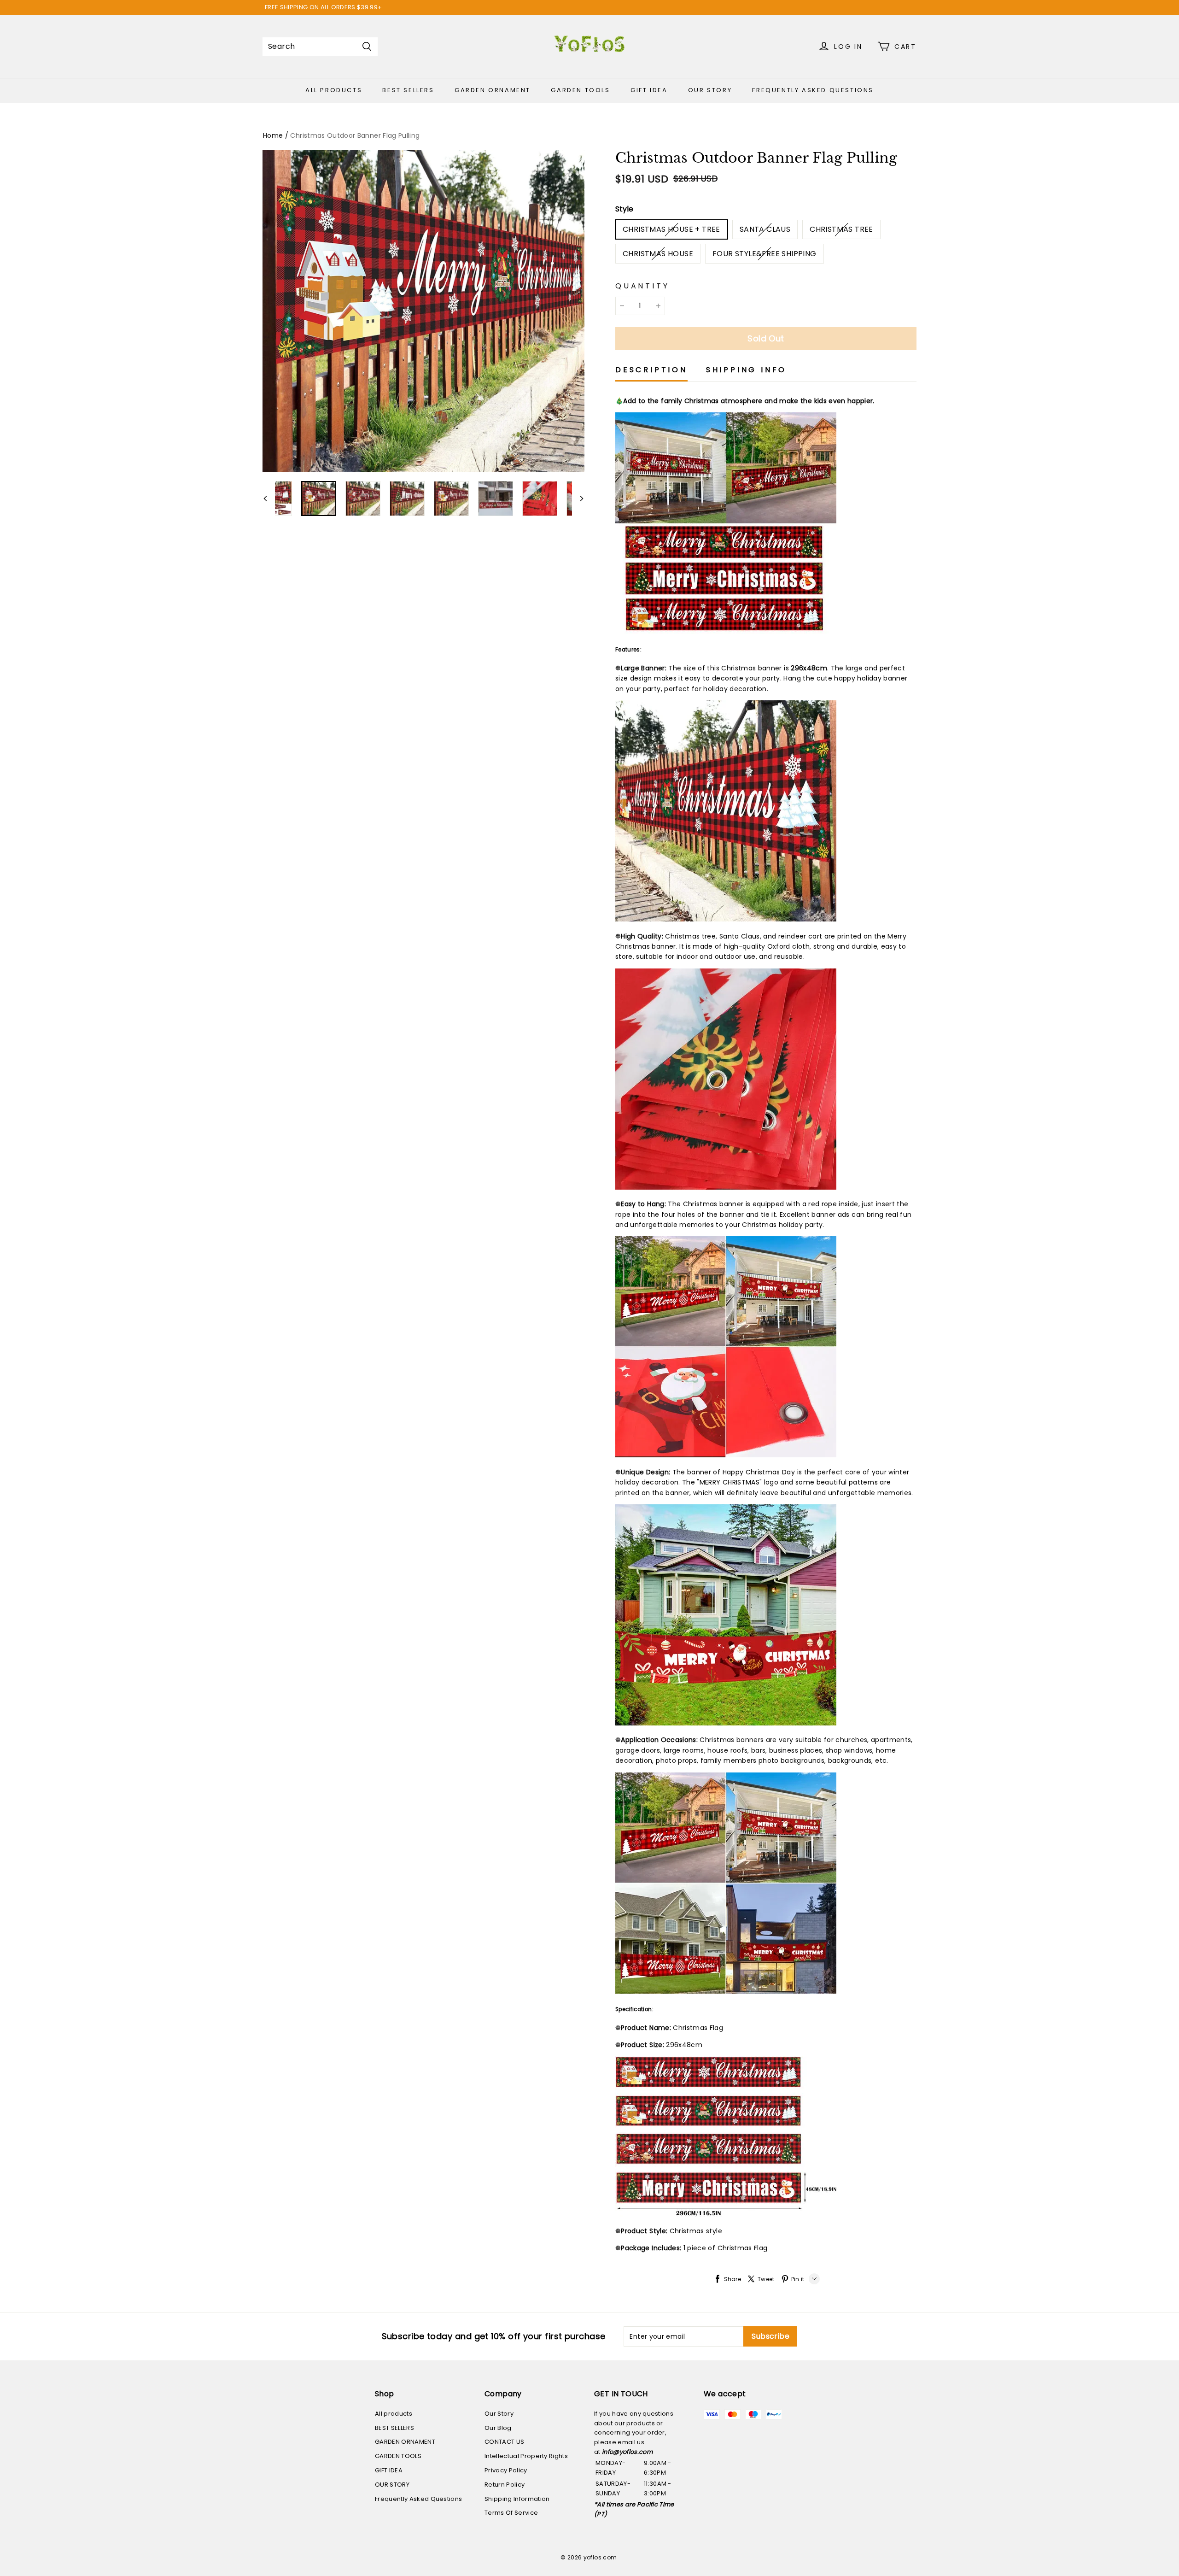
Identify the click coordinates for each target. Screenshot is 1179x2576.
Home (273, 135)
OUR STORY (710, 90)
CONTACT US (504, 2442)
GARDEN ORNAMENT (493, 90)
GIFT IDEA (649, 90)
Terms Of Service (511, 2513)
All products (334, 90)
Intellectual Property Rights (526, 2456)
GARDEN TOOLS (580, 90)
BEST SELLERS (408, 90)
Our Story (499, 2414)
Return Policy (505, 2485)
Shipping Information (517, 2499)
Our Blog (498, 2428)
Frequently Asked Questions (813, 90)
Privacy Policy (506, 2470)
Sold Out (766, 338)
